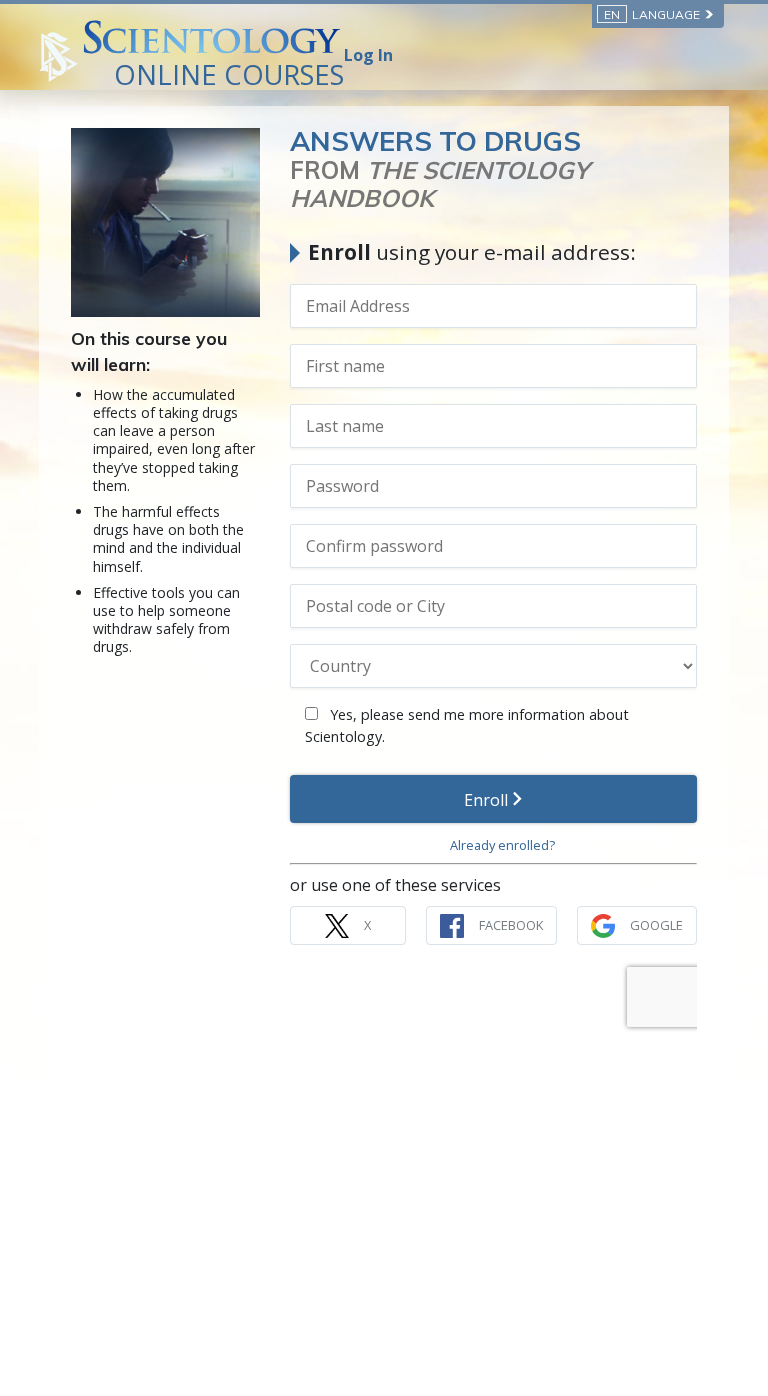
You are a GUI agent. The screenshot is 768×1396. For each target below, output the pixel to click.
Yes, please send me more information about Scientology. (467, 725)
